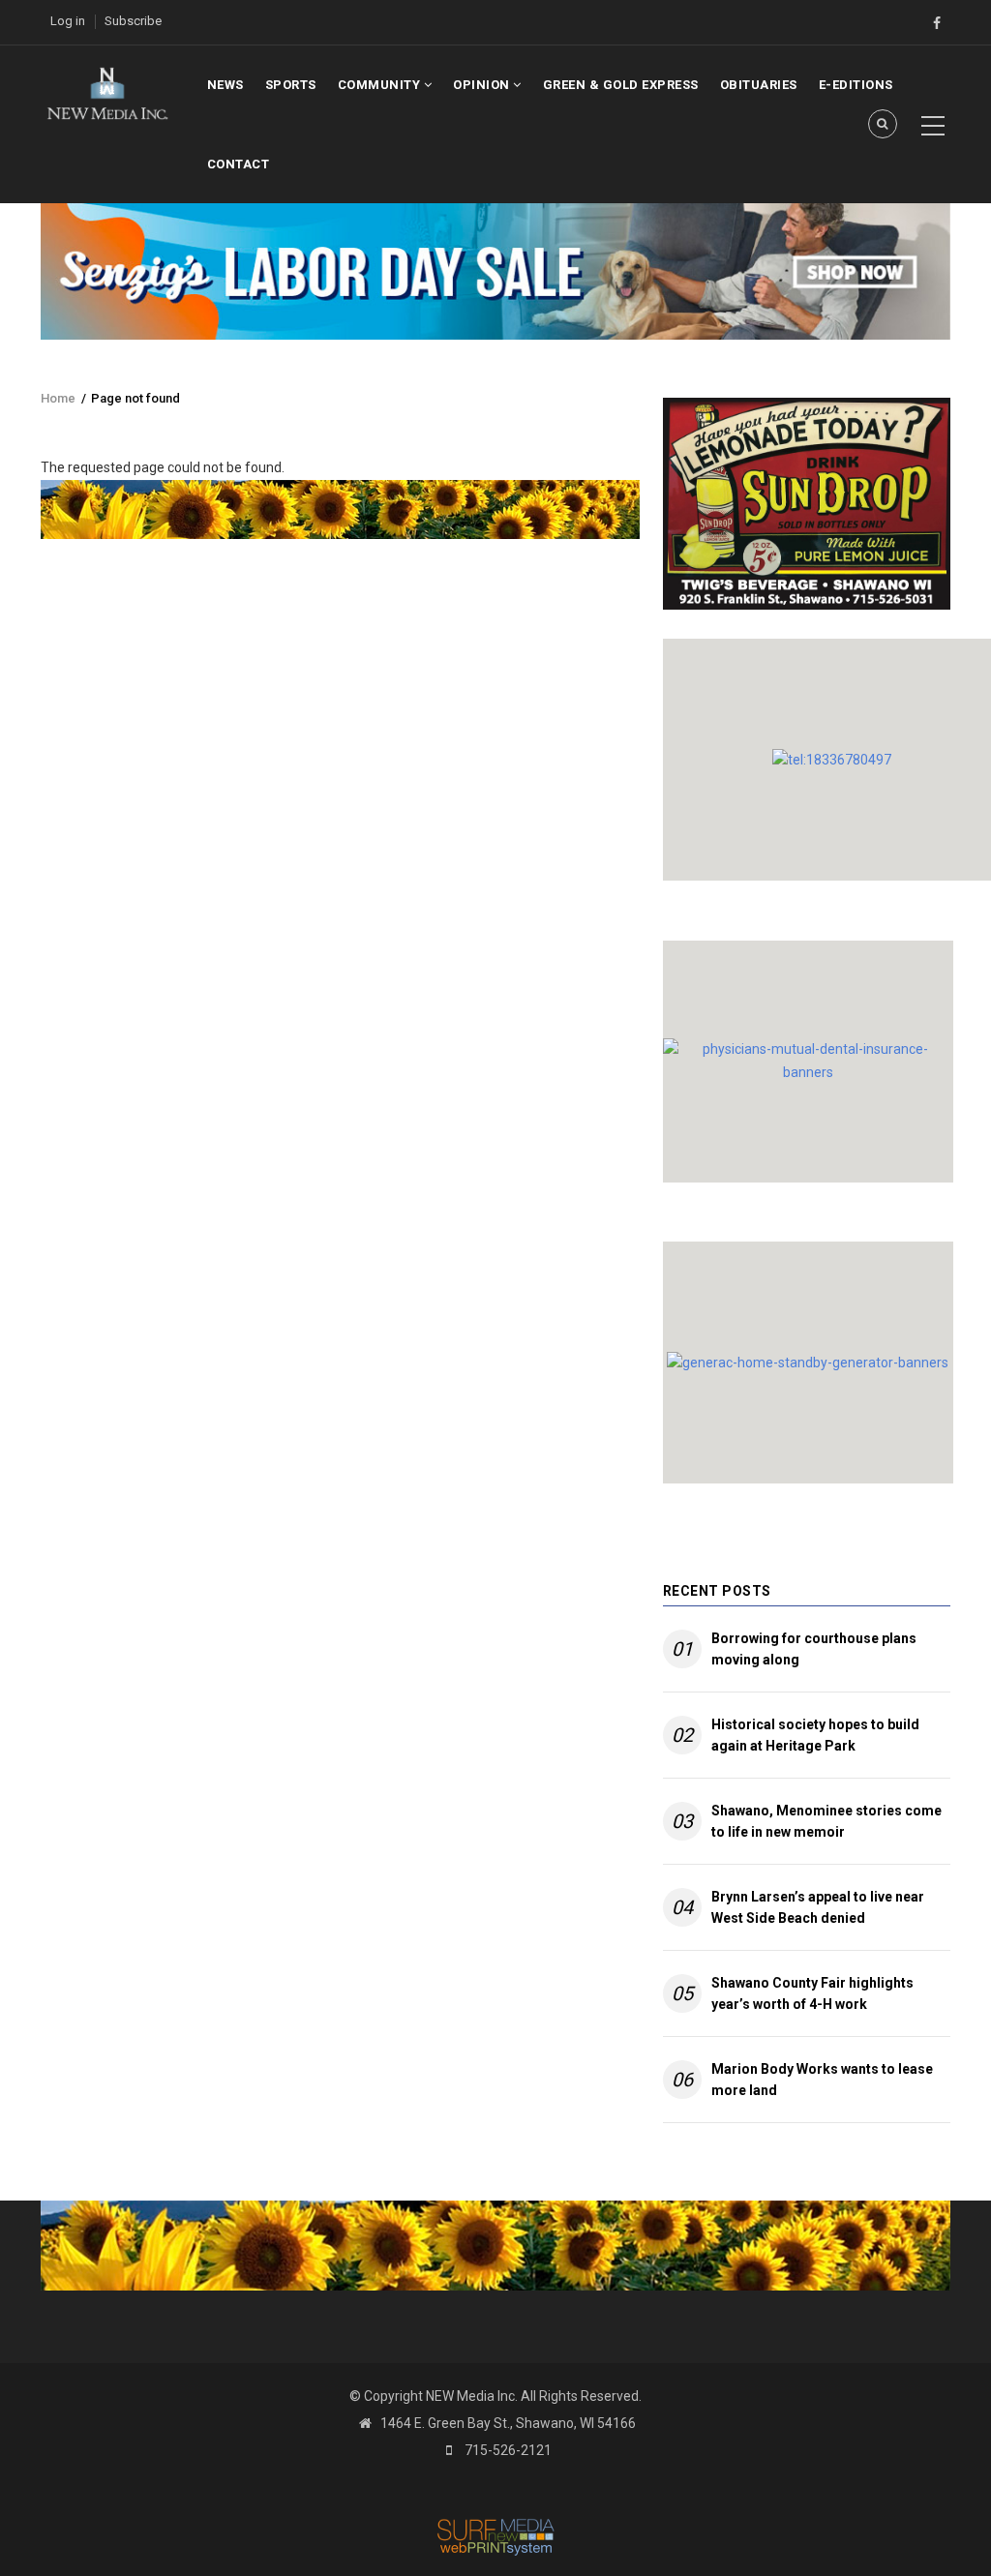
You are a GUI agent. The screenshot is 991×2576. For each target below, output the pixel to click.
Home (58, 398)
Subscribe (133, 21)
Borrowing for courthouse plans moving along (814, 1649)
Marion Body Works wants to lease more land (822, 2080)
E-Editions (856, 85)
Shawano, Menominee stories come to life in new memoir (826, 1821)
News (225, 85)
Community (381, 85)
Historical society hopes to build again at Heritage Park (815, 1735)
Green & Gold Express (621, 85)
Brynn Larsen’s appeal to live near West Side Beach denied (818, 1907)
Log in (68, 21)
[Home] (107, 92)
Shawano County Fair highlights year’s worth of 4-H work (812, 1993)
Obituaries (759, 85)
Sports (291, 85)
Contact (239, 164)
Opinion (483, 85)
